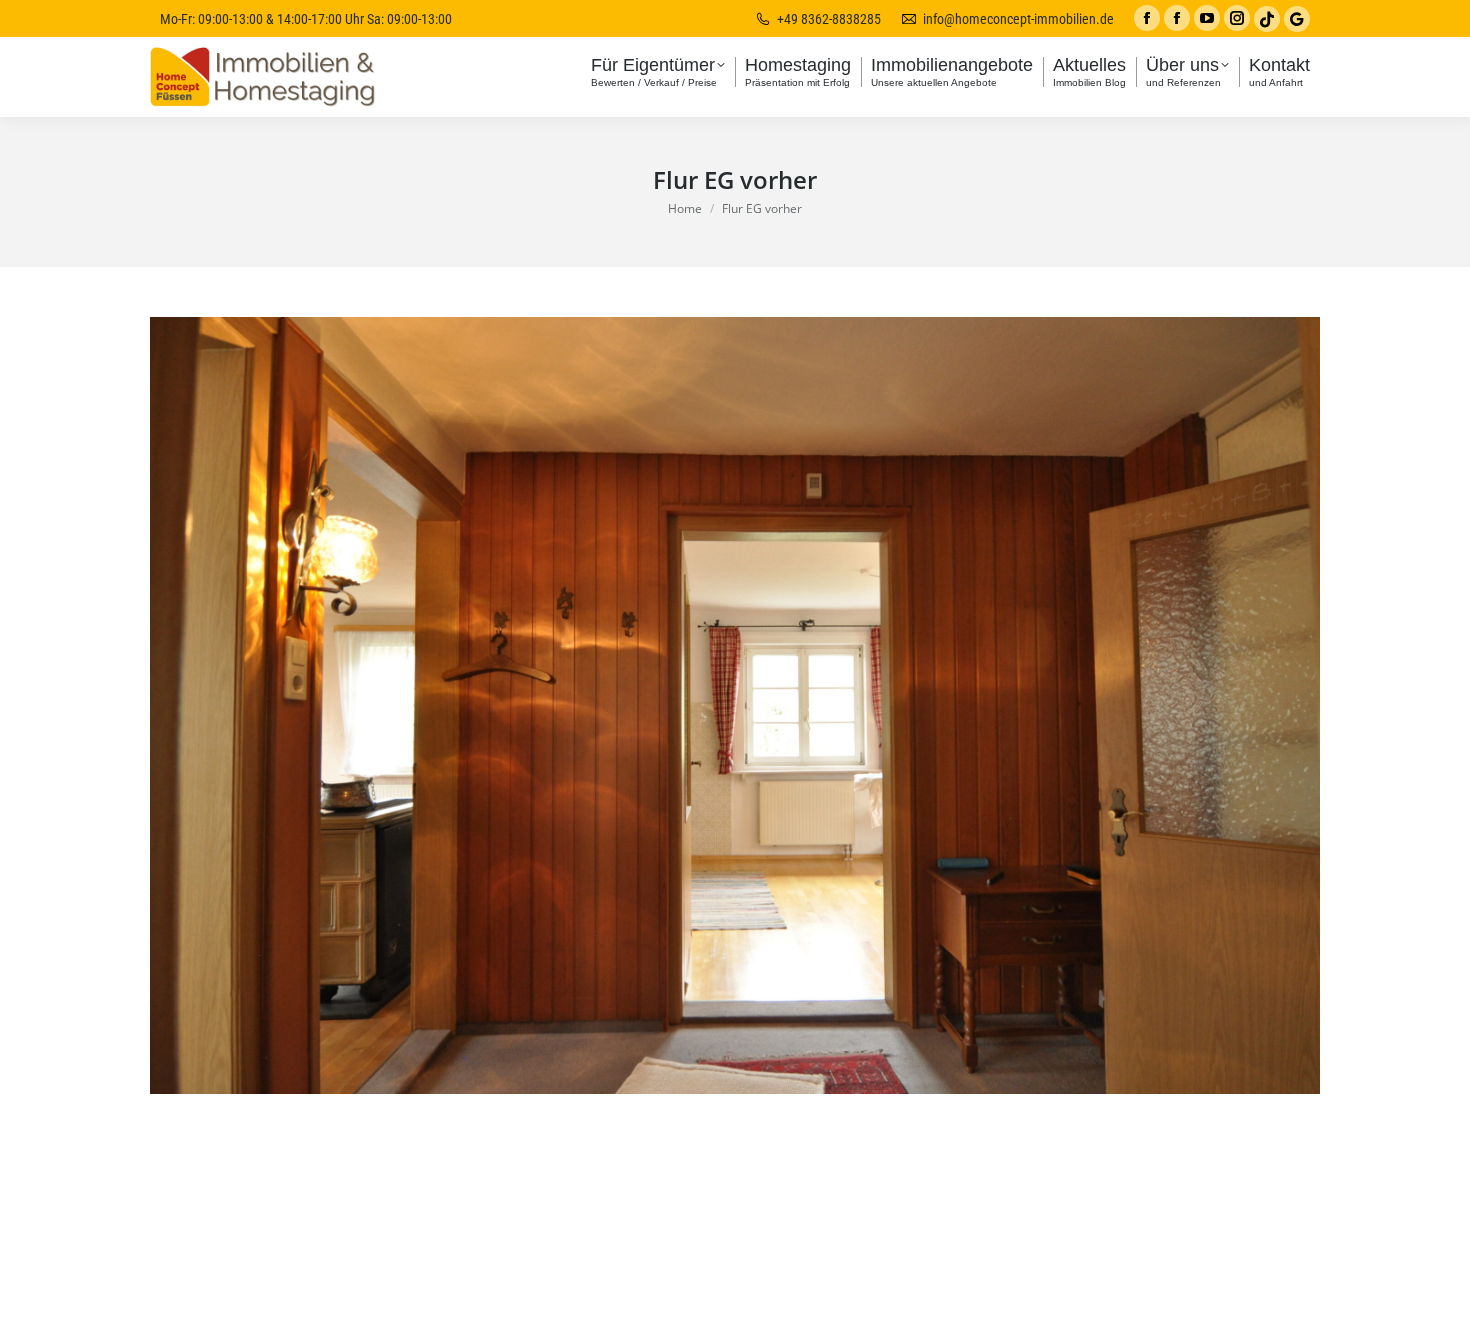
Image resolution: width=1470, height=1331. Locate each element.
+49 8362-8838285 (829, 19)
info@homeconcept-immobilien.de (1018, 19)
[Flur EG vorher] (735, 705)
